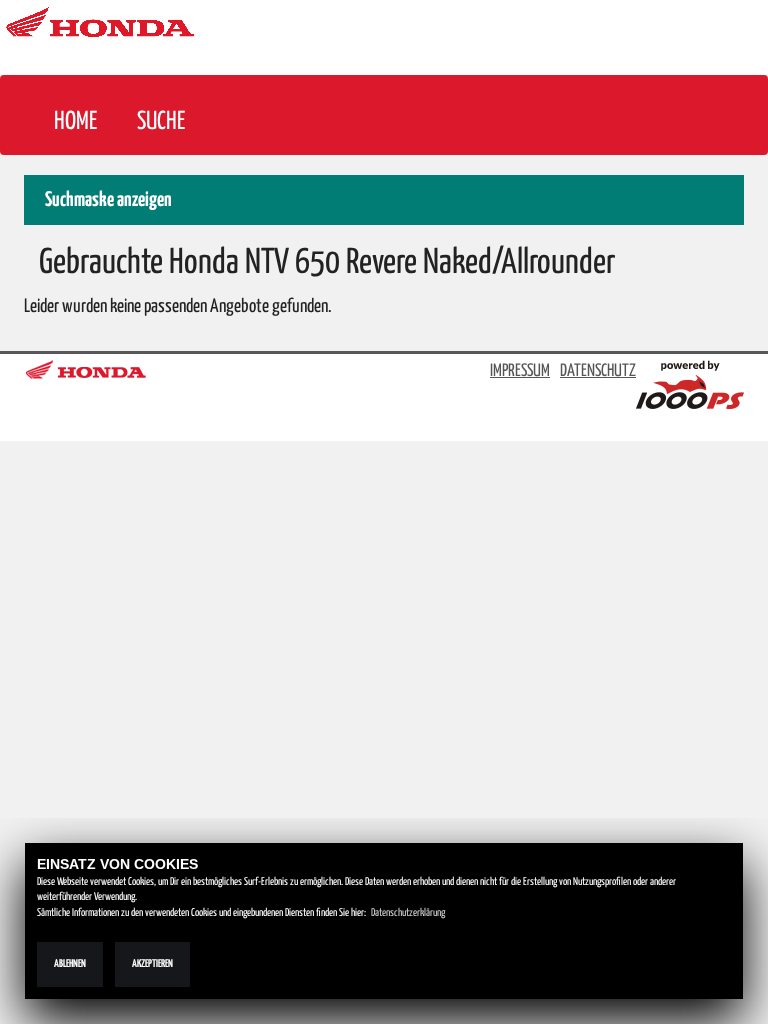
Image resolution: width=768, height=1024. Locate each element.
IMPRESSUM (520, 371)
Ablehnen (70, 964)
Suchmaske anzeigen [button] (108, 200)
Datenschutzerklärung (408, 913)
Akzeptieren (152, 964)
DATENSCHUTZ (598, 371)
